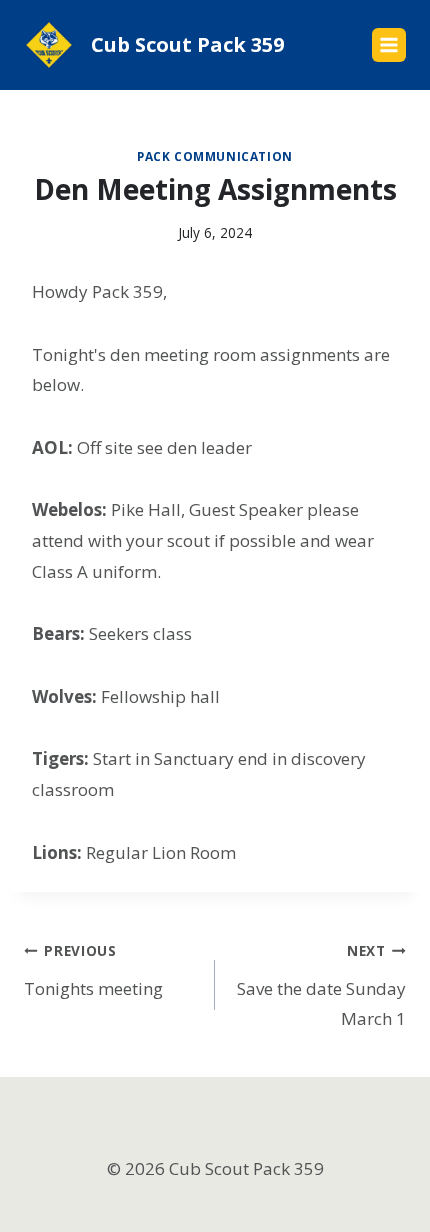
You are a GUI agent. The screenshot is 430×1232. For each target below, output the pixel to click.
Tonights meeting (93, 970)
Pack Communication (215, 156)
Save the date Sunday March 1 (321, 986)
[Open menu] (389, 45)
